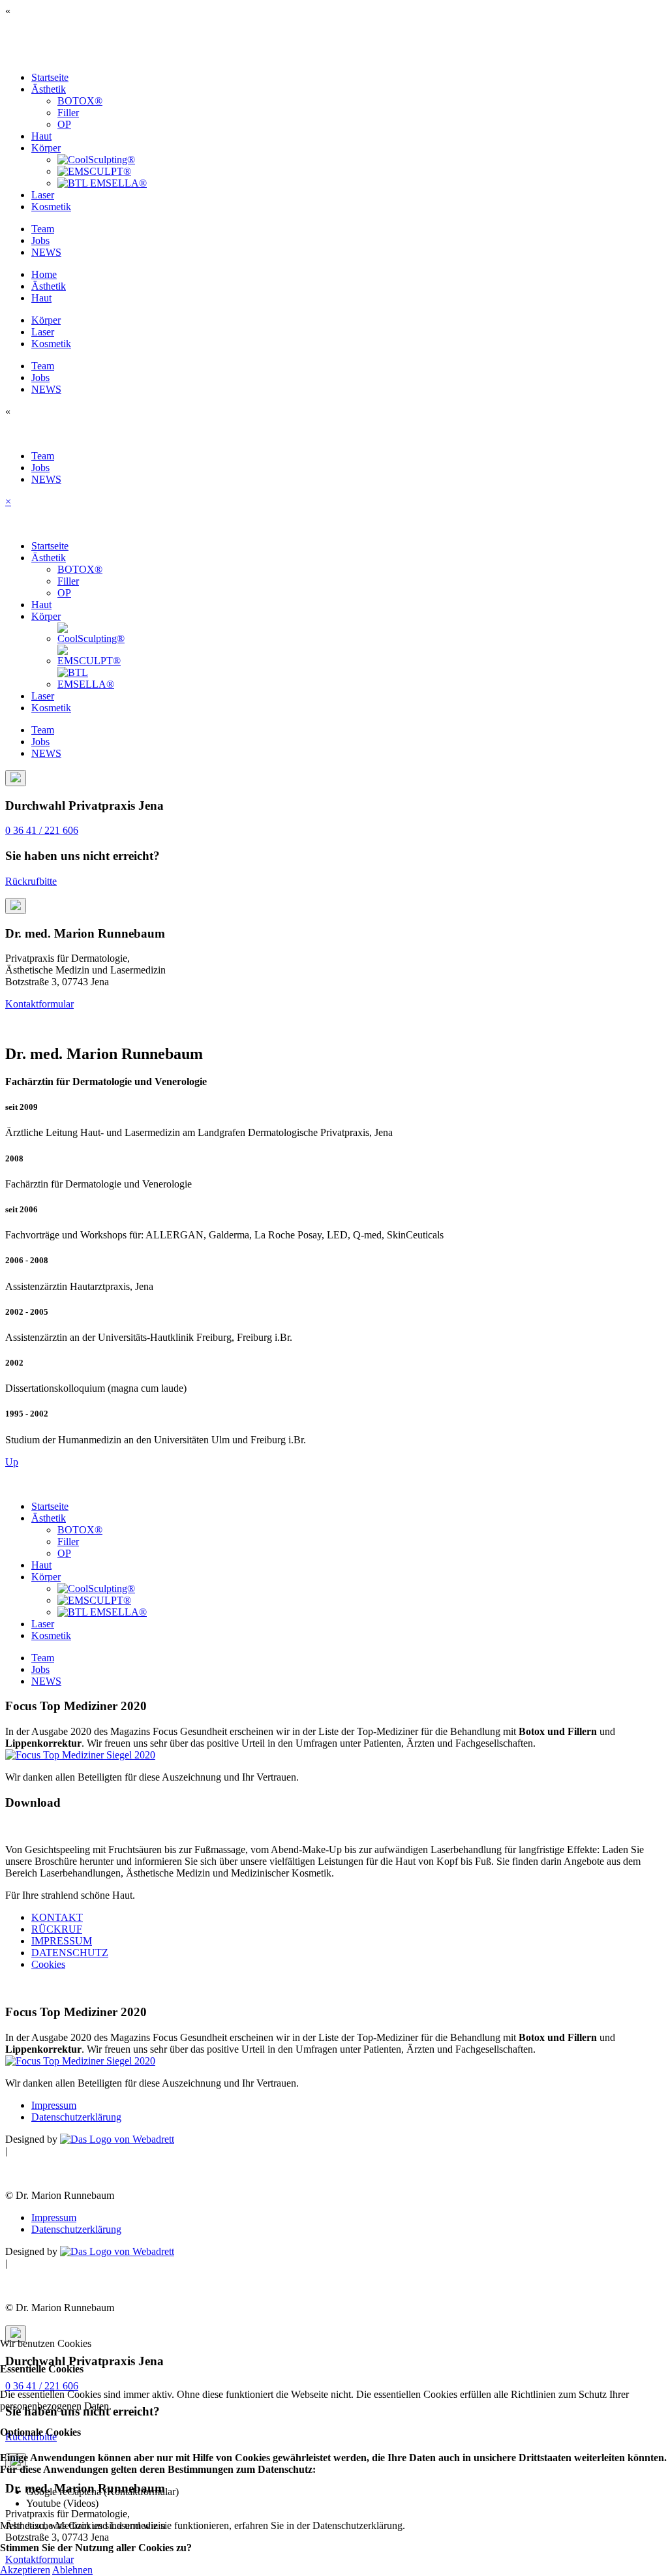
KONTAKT (57, 1917)
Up (12, 1462)
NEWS (46, 252)
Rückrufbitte (31, 881)
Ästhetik (49, 89)
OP (64, 124)
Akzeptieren (25, 2570)
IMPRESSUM (62, 1941)
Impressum (54, 2105)
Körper (46, 148)
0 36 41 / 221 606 (42, 830)
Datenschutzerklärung (76, 2117)
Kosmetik (51, 207)
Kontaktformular (39, 1004)
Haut (41, 136)
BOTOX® (80, 101)
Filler (68, 113)
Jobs (40, 240)
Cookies (48, 1964)
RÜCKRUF (57, 1929)
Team (43, 229)
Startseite (50, 77)
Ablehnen (72, 2570)
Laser (43, 195)
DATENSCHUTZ (70, 1953)
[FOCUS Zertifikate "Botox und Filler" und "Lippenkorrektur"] (80, 1755)
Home (44, 274)
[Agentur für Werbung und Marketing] (117, 2139)
